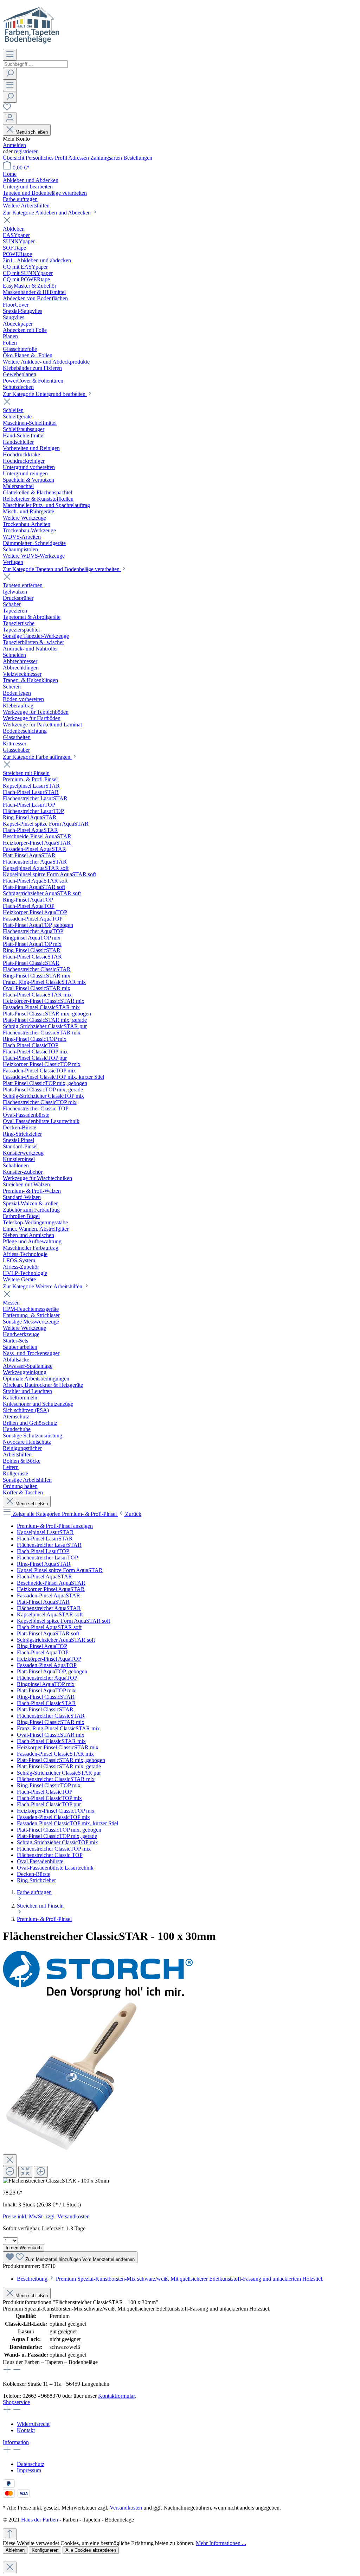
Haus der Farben (40, 2520)
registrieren (26, 151)
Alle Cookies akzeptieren (91, 2550)
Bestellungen (138, 158)
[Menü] (10, 55)
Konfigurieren (45, 2550)
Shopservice (16, 2402)
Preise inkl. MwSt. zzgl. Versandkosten (46, 2216)
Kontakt (26, 2430)
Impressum (29, 2470)
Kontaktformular (116, 2396)
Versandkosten (126, 2508)
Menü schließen (32, 132)
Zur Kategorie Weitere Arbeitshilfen (43, 1286)
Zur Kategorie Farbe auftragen (37, 757)
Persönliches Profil (47, 158)
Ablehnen (15, 2550)
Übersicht (14, 158)
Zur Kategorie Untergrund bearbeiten (45, 394)
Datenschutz (31, 2464)
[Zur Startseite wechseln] (31, 46)
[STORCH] (98, 1996)
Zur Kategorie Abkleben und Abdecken (47, 213)
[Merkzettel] (7, 109)
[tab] (170, 2279)
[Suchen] (10, 74)
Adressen (79, 158)
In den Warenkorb (24, 2248)
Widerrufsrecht (33, 2424)
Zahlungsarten (107, 158)
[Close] (10, 2160)
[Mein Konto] (10, 118)
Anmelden (14, 145)
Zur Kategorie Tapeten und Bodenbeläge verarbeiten (62, 569)
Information (16, 2442)
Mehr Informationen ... (221, 2543)
